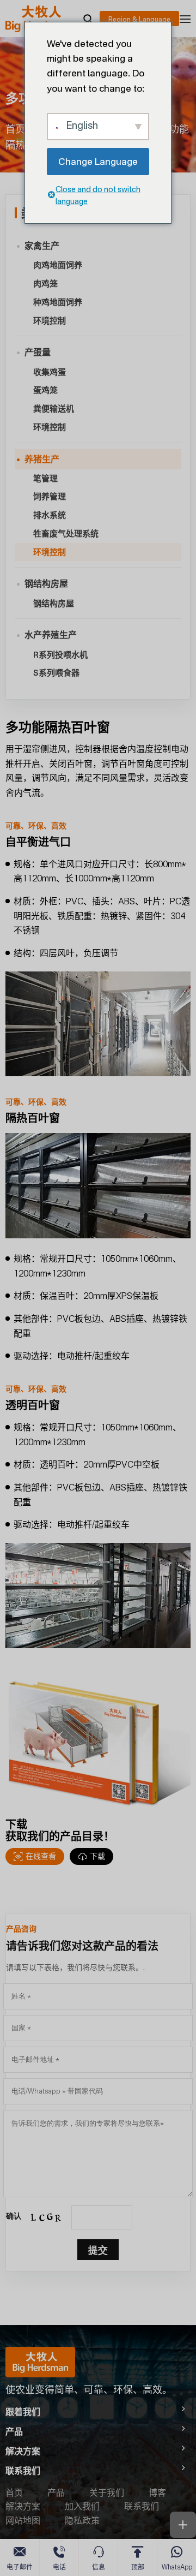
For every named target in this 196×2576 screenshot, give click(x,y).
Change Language (98, 161)
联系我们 (142, 2506)
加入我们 (82, 2506)
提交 (98, 2250)
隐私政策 (82, 2520)
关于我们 (107, 2492)
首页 (15, 129)
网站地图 (23, 2520)
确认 (14, 2216)
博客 (157, 2492)
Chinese (139, 19)
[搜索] (88, 19)
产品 (56, 2492)
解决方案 (23, 2506)
